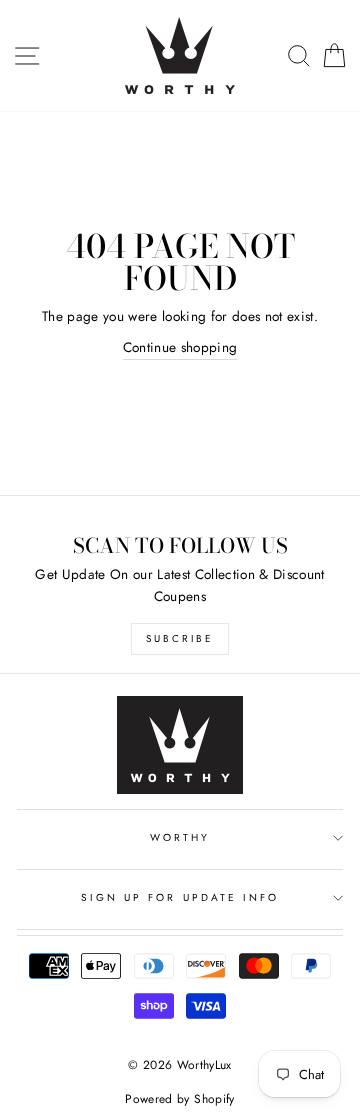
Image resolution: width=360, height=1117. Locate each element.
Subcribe (180, 638)
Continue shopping (180, 347)
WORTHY (180, 837)
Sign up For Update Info (180, 897)
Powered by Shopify (179, 1099)
